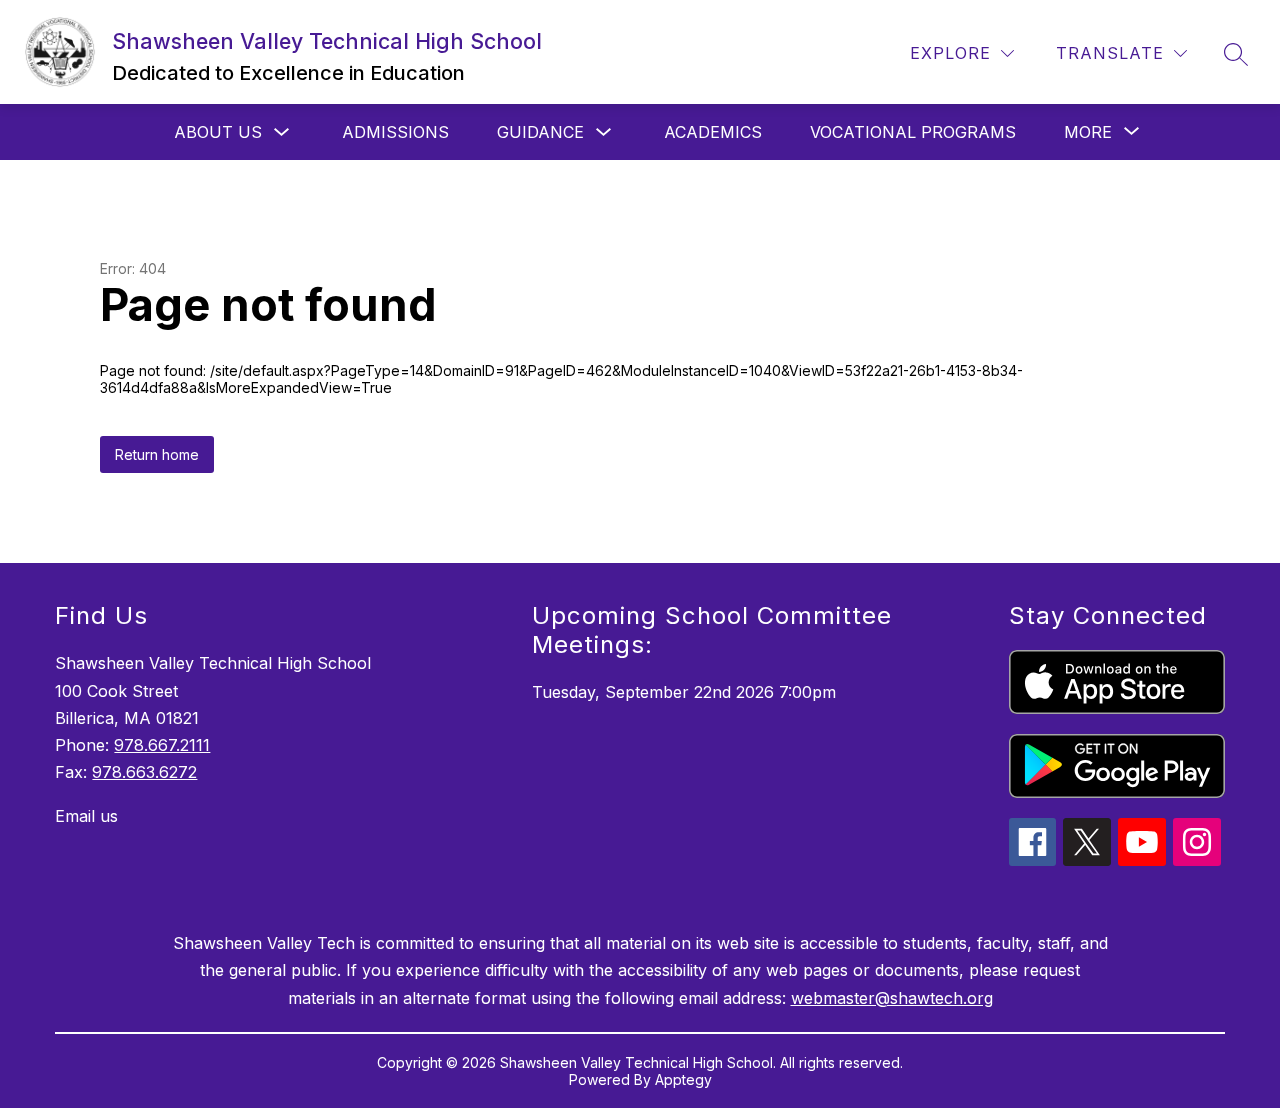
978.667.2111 (162, 745)
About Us (218, 132)
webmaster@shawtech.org (892, 998)
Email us (86, 816)
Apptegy (683, 1079)
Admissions (395, 132)
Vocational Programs (913, 132)
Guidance (540, 132)
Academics (713, 132)
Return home (157, 454)
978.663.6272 (144, 772)
